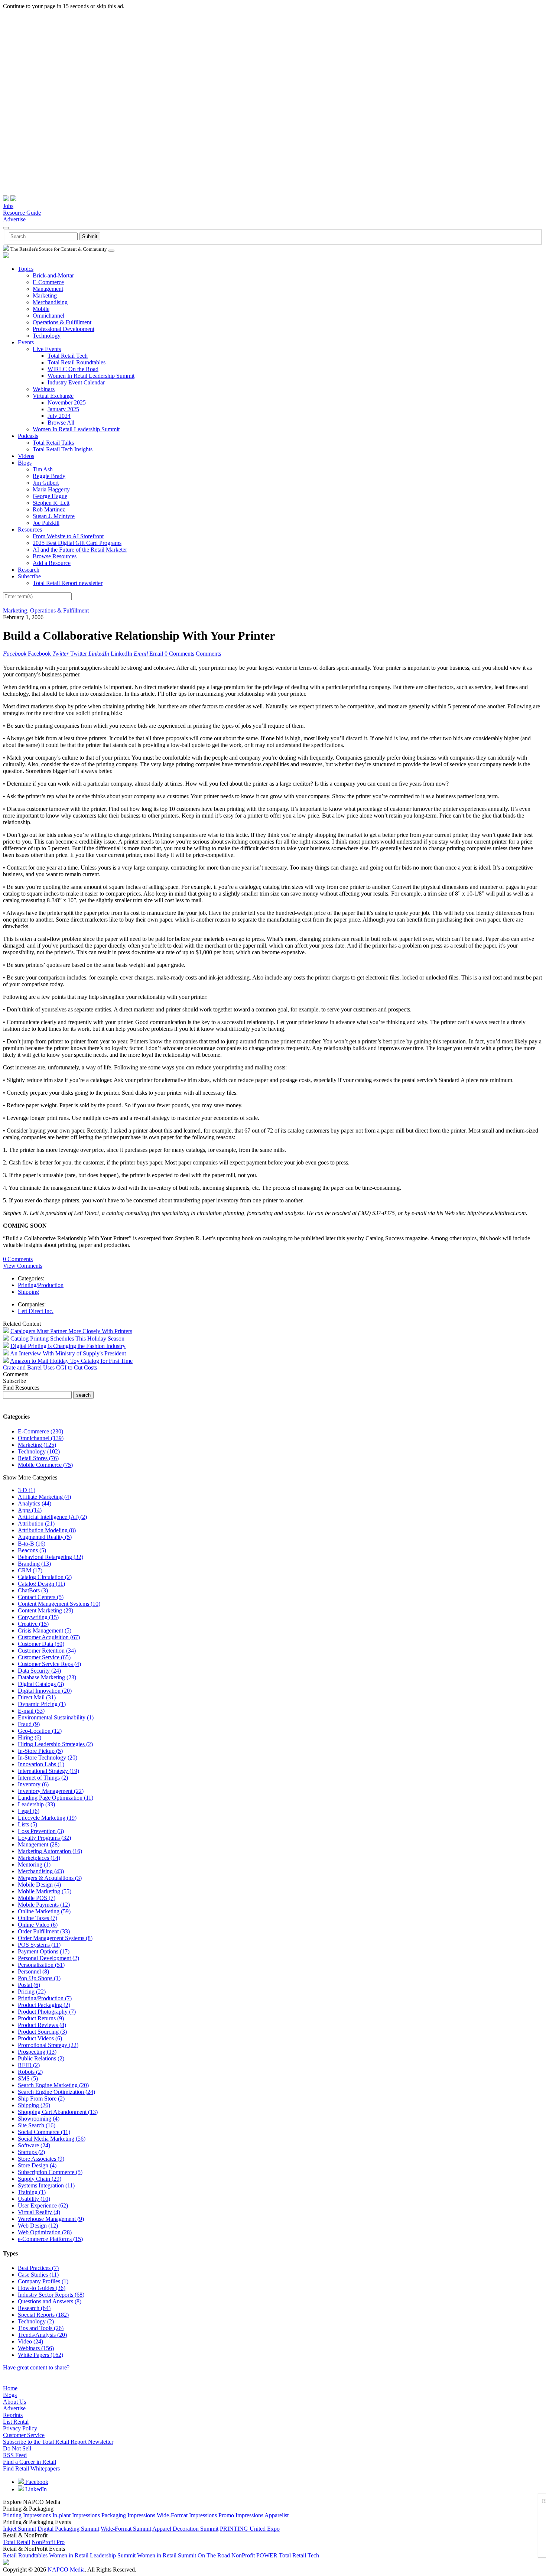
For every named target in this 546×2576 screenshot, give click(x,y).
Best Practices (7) (38, 2268)
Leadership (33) (36, 1804)
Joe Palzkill (46, 523)
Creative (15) (33, 1624)
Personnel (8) (33, 1971)
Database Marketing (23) (47, 1677)
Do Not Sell (17, 2448)
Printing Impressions (27, 2515)
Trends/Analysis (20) (42, 2335)
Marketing (45, 295)
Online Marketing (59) (44, 1911)
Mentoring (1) (34, 1864)
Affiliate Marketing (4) (44, 1497)
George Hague (50, 496)
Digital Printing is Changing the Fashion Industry (68, 1346)
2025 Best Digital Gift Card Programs (77, 543)
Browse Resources (55, 556)
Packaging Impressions (128, 2515)
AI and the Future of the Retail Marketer (80, 550)
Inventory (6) (33, 1784)
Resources (30, 530)
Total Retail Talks (53, 443)
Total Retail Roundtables (77, 362)
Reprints (13, 2415)
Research (29, 570)
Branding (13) (34, 1564)
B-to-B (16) (32, 1544)
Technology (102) (39, 1451)
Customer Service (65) (44, 1657)
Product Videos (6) (40, 2038)
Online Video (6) (38, 1925)
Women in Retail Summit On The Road (183, 2555)
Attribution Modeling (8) (47, 1530)
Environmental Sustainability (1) (56, 1717)
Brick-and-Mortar (53, 275)
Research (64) (34, 2308)
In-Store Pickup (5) (40, 1751)
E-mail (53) (31, 1711)
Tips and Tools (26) (41, 2328)
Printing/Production (41, 1285)
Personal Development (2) (48, 1958)
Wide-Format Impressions (187, 2515)
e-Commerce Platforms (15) (50, 2239)
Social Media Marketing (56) (52, 2139)
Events (26, 342)
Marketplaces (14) (39, 1858)
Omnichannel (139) (41, 1438)
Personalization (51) (41, 1965)
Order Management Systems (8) (55, 1938)
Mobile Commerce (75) (45, 1465)
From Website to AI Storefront (68, 536)
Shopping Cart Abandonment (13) (58, 2112)
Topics (26, 269)
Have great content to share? (36, 2367)
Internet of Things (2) (43, 1778)
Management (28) (39, 1844)
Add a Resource (52, 563)
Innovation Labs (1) (41, 1764)
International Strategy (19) (48, 1771)
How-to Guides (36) (42, 2288)
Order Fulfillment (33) (44, 1931)
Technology (47, 336)
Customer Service (24, 2435)
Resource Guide (22, 213)
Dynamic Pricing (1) (42, 1704)
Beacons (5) (32, 1550)
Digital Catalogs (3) (41, 1684)
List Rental (16, 2422)
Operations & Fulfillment (62, 322)
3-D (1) (27, 1490)
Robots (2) (30, 2072)
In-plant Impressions (76, 2515)
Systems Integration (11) (46, 2185)
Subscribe (29, 576)
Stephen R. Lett (51, 503)
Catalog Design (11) (41, 1584)
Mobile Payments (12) (44, 1905)
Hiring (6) (30, 1737)
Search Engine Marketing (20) (53, 2085)
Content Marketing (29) (45, 1610)
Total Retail (17, 2542)
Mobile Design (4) (39, 1885)
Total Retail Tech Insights (63, 449)
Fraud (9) (29, 1724)
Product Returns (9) (41, 2018)
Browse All (61, 423)
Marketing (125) (37, 1445)
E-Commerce (48, 282)
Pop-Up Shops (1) (39, 1978)
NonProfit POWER (254, 2555)
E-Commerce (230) (40, 1431)
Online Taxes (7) (38, 1918)
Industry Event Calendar (76, 382)
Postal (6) (29, 1985)
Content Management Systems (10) (59, 1604)
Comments (208, 654)
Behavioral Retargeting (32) (51, 1557)
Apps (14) (30, 1510)
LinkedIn (35, 2489)
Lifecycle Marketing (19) (47, 1818)
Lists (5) (27, 1824)
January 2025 (63, 409)
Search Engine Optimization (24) (56, 2092)
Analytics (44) (35, 1503)
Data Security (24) (39, 1671)
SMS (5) (28, 2078)
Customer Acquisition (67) (49, 1637)
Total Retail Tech (68, 356)
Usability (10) (34, 2199)
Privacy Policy (20, 2428)
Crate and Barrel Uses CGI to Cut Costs (50, 1367)
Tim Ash (43, 469)
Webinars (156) (36, 2348)
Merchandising (50, 302)
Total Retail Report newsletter (68, 583)
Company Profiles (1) (43, 2281)
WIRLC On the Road (73, 369)
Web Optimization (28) (45, 2232)
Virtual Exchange (53, 396)
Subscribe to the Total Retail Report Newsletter (58, 2442)
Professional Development (64, 329)
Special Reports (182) (43, 2315)
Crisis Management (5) (45, 1630)
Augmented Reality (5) (45, 1537)
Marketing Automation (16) (50, 1851)
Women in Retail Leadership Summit (92, 2555)
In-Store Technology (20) (48, 1758)
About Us (14, 2402)
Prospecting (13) (37, 2052)
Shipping (28, 1292)
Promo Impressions (241, 2515)
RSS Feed (15, 2455)
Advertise (14, 219)
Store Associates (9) (41, 2159)
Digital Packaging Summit (68, 2529)
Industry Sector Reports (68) (51, 2295)
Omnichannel (48, 316)
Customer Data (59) (41, 1644)
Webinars (44, 389)
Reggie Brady (49, 476)
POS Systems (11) (39, 1945)
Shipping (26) (34, 2105)
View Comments (23, 1266)
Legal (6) (29, 1811)
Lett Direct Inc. (36, 1311)
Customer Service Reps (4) (49, 1664)
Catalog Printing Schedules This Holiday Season (67, 1339)
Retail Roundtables (25, 2555)
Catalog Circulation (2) (45, 1577)
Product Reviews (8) (42, 2025)
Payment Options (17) (44, 1951)
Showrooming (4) (39, 2119)
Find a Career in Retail (30, 2462)
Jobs (8, 206)
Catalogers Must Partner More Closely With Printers (71, 1331)
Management (48, 289)
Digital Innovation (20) (45, 1691)
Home (10, 2388)
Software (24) (34, 2145)
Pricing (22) (32, 1992)
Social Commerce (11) (44, 2132)
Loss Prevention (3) (41, 1831)
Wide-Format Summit (126, 2529)
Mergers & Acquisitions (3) (50, 1878)
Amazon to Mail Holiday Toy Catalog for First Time (71, 1361)
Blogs (25, 463)
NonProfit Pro (48, 2542)
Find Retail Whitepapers (31, 2468)
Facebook (36, 2482)
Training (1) (32, 2192)
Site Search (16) (37, 2125)
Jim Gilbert (46, 483)
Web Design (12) (38, 2226)
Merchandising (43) (41, 1871)
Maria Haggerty (51, 489)
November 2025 (67, 402)
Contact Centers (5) (41, 1597)
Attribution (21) (36, 1523)
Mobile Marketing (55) (45, 1891)
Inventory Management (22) (51, 1791)
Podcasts (28, 436)
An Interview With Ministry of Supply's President (68, 1353)
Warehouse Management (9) (51, 2219)
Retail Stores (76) (38, 1458)
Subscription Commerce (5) (50, 2172)
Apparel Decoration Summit (185, 2529)
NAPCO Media (66, 2569)
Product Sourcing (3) (42, 2032)
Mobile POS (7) (37, 1898)
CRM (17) (30, 1570)
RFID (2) (29, 2065)
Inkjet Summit (19, 2529)
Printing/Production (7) (45, 1998)
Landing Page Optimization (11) (56, 1798)
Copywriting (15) (38, 1617)
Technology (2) (36, 2321)
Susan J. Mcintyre (54, 516)
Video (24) (30, 2341)
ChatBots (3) (33, 1590)
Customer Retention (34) (47, 1651)
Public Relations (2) (41, 2058)
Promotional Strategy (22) (48, 2045)
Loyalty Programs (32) (44, 1838)
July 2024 (59, 416)
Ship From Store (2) (41, 2099)
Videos (26, 456)
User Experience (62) (43, 2205)
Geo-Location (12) (40, 1731)
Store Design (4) (37, 2165)
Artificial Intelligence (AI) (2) (52, 1517)
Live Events (47, 349)
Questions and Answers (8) (50, 2301)
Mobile (41, 309)
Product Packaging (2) (44, 2005)
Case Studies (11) (38, 2275)
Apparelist (277, 2515)
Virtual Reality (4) (39, 2212)
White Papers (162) (40, 2355)
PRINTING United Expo (250, 2529)
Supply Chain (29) (40, 2179)
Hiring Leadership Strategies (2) (55, 1744)
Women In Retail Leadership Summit (91, 376)
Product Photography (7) (47, 2012)
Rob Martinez (49, 509)
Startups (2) (31, 2152)
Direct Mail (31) (37, 1697)
